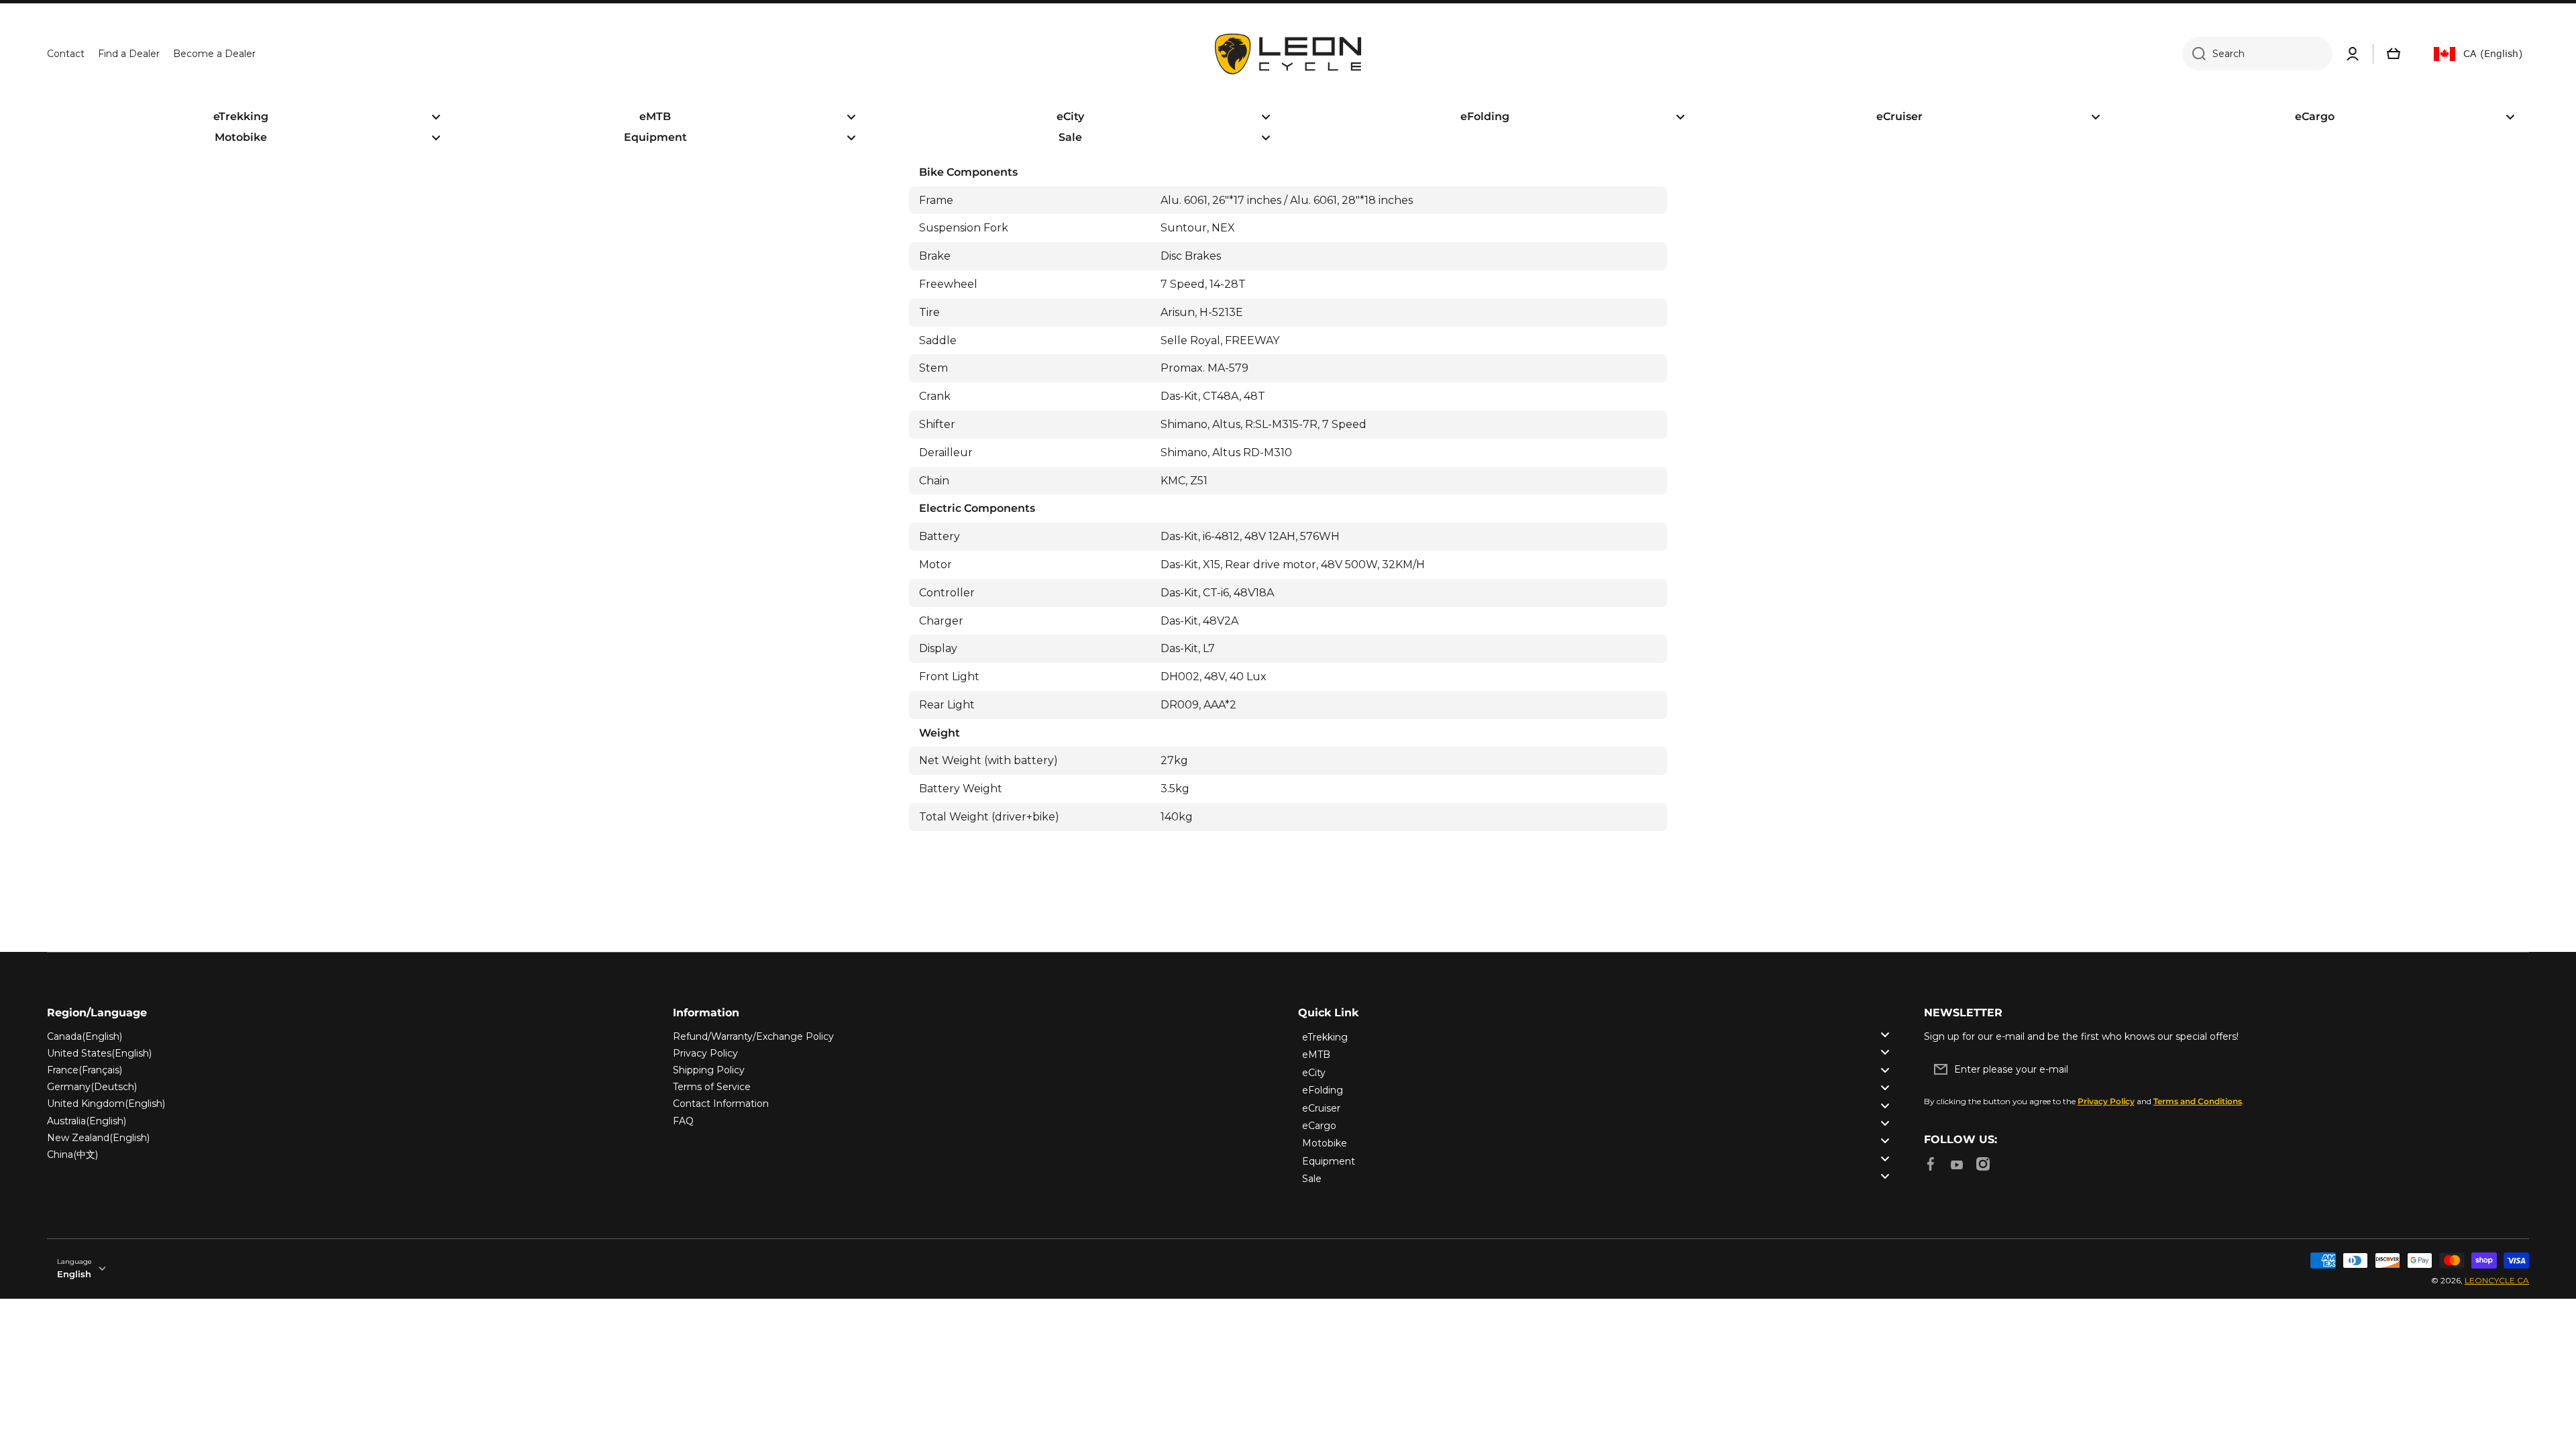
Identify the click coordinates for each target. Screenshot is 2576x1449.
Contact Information (721, 1104)
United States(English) (99, 1053)
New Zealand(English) (98, 1138)
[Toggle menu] (1885, 1034)
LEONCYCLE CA (2497, 1280)
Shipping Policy (709, 1070)
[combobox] (2257, 54)
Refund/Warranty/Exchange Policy (753, 1036)
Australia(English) (87, 1121)
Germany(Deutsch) (92, 1087)
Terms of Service (712, 1087)
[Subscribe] (2512, 1069)
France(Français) (85, 1070)
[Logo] (1288, 54)
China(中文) (72, 1155)
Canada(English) (85, 1036)
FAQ (683, 1121)
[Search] (2194, 54)
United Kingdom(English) (106, 1104)
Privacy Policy (705, 1053)
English (74, 1274)
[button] (2394, 54)
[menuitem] (251, 117)
